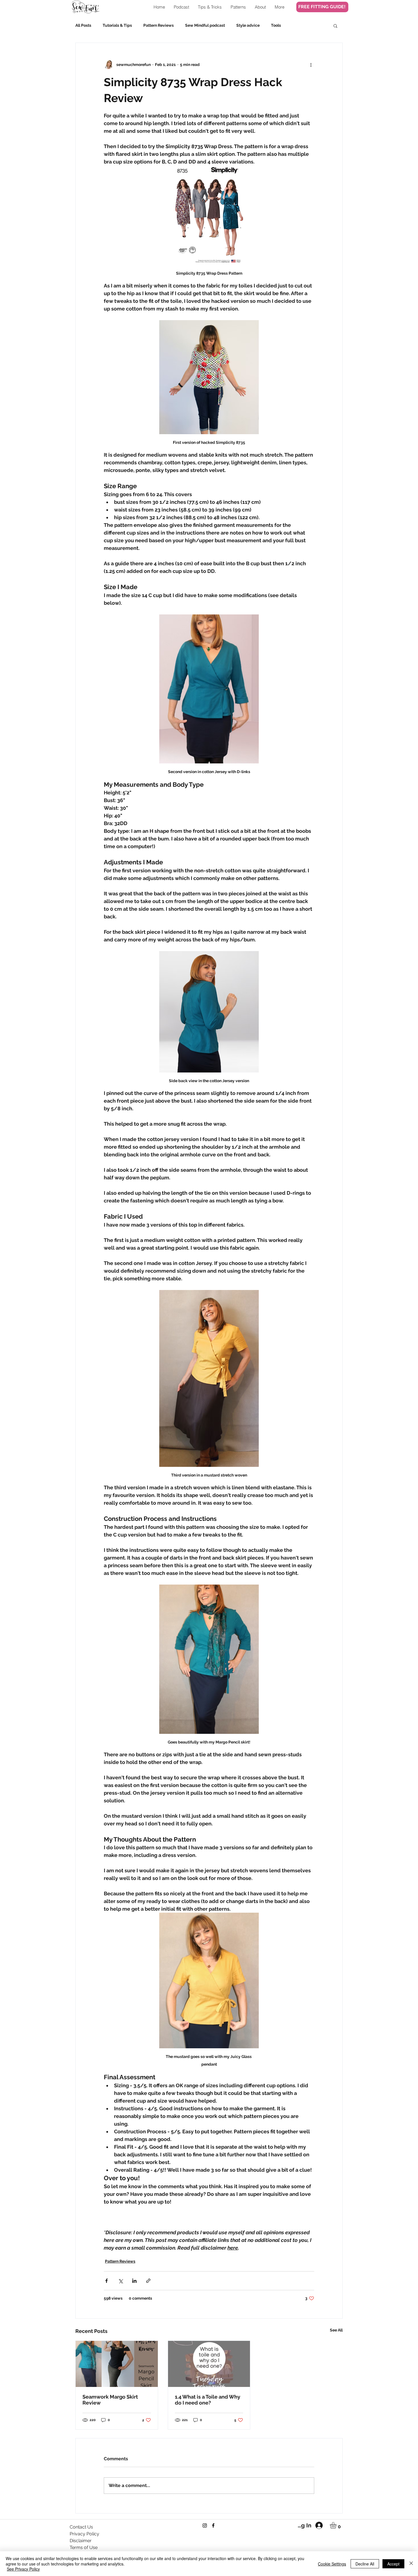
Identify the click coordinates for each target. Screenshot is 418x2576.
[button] (335, 26)
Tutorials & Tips (117, 25)
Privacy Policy (84, 2534)
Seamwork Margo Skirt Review (110, 2400)
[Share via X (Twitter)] (120, 2281)
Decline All (365, 2564)
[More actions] (311, 65)
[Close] (411, 2564)
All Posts (83, 25)
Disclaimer (81, 2541)
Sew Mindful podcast (205, 25)
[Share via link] (148, 2281)
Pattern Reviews (159, 25)
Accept (393, 2564)
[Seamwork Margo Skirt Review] (117, 2364)
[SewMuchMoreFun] (213, 2525)
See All (336, 2330)
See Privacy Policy (23, 2569)
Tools (276, 25)
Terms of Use (84, 2547)
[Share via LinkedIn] (134, 2281)
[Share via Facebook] (106, 2281)
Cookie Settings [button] (332, 2564)
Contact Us (81, 2527)
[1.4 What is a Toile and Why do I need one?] (209, 2364)
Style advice (248, 25)
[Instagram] (205, 2525)
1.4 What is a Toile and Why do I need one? (208, 2400)
